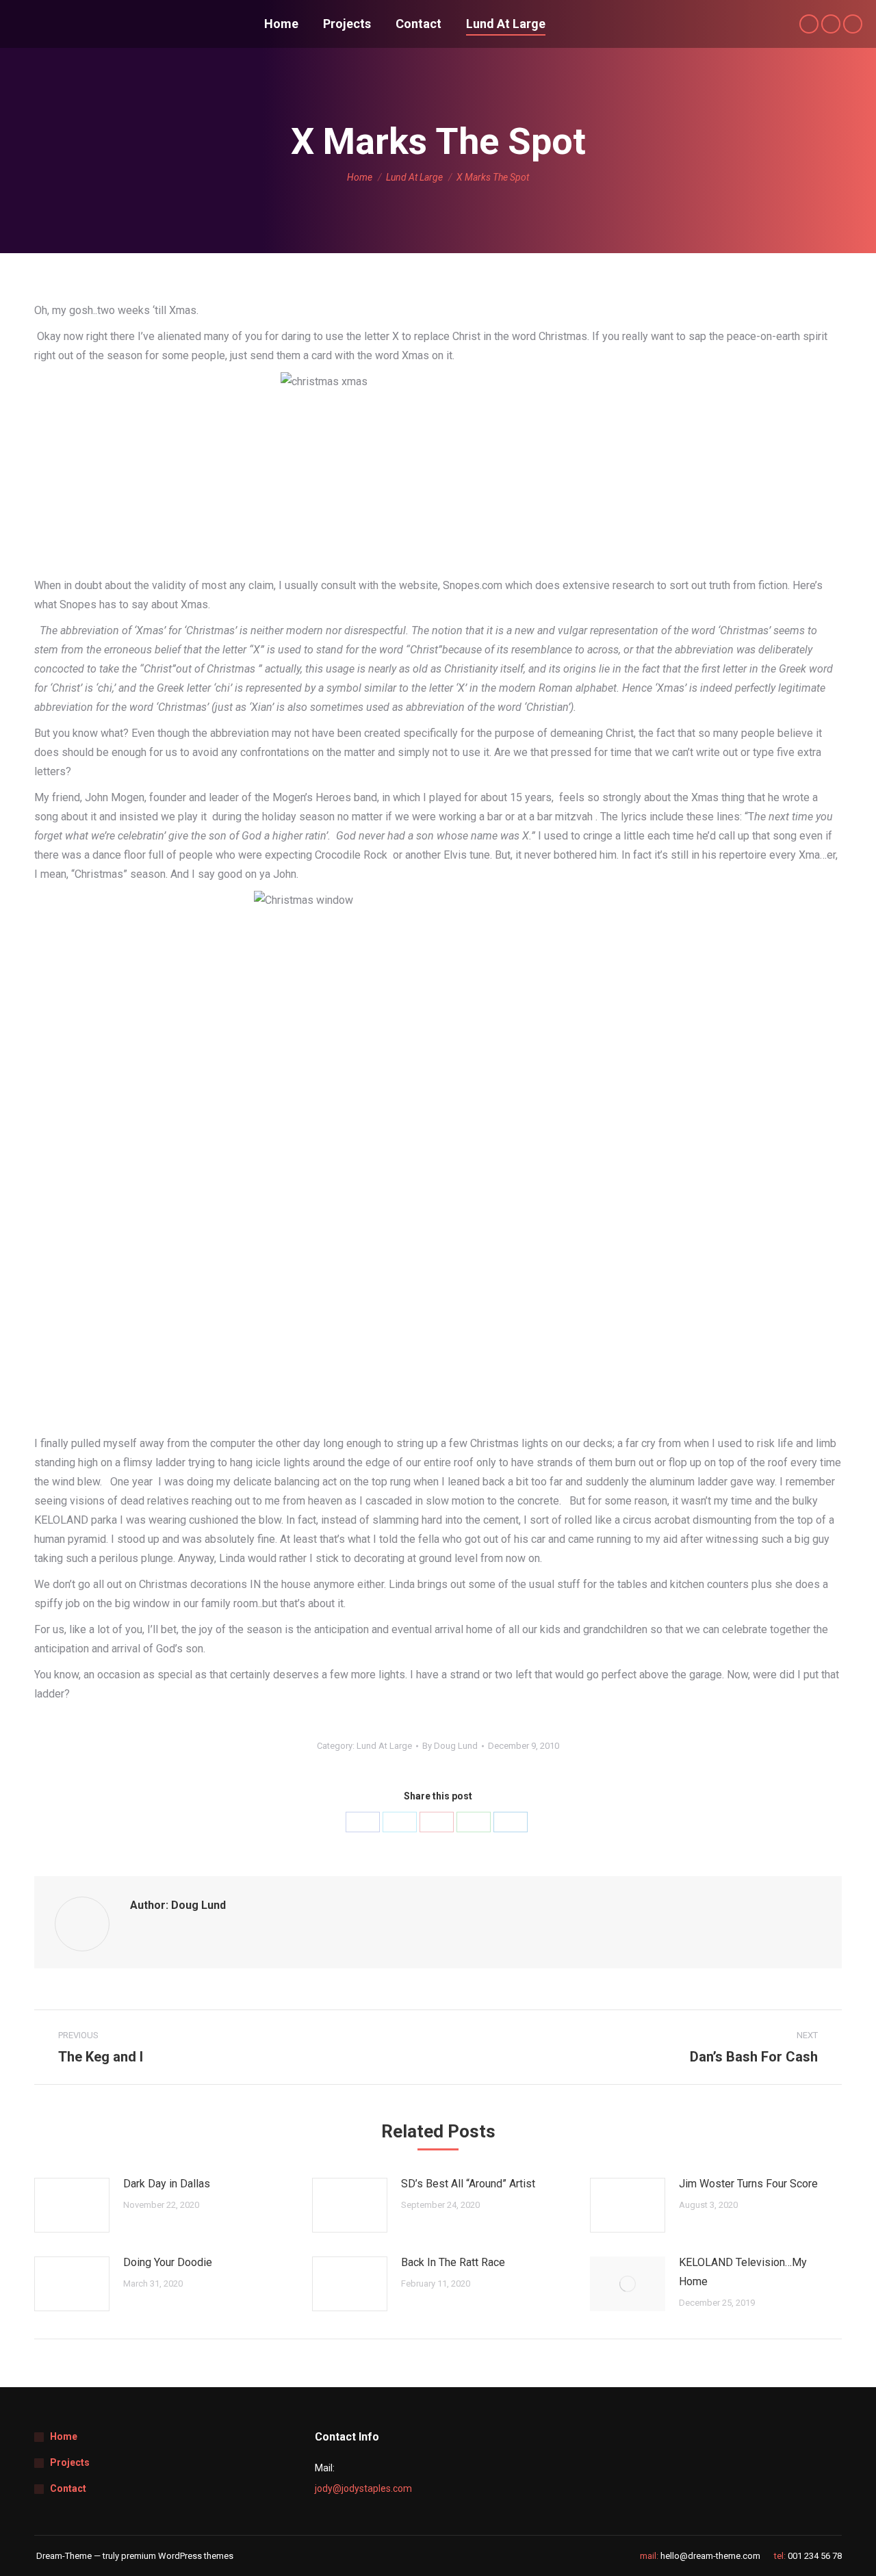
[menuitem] (281, 24)
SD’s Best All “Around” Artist (468, 2184)
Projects (70, 2462)
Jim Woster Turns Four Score (748, 2184)
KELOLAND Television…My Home (743, 2272)
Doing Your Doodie (168, 2262)
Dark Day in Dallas (167, 2184)
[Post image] (72, 2205)
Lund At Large (384, 1746)
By (450, 1746)
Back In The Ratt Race (453, 2262)
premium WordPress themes (177, 2556)
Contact (68, 2488)
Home (64, 2436)
